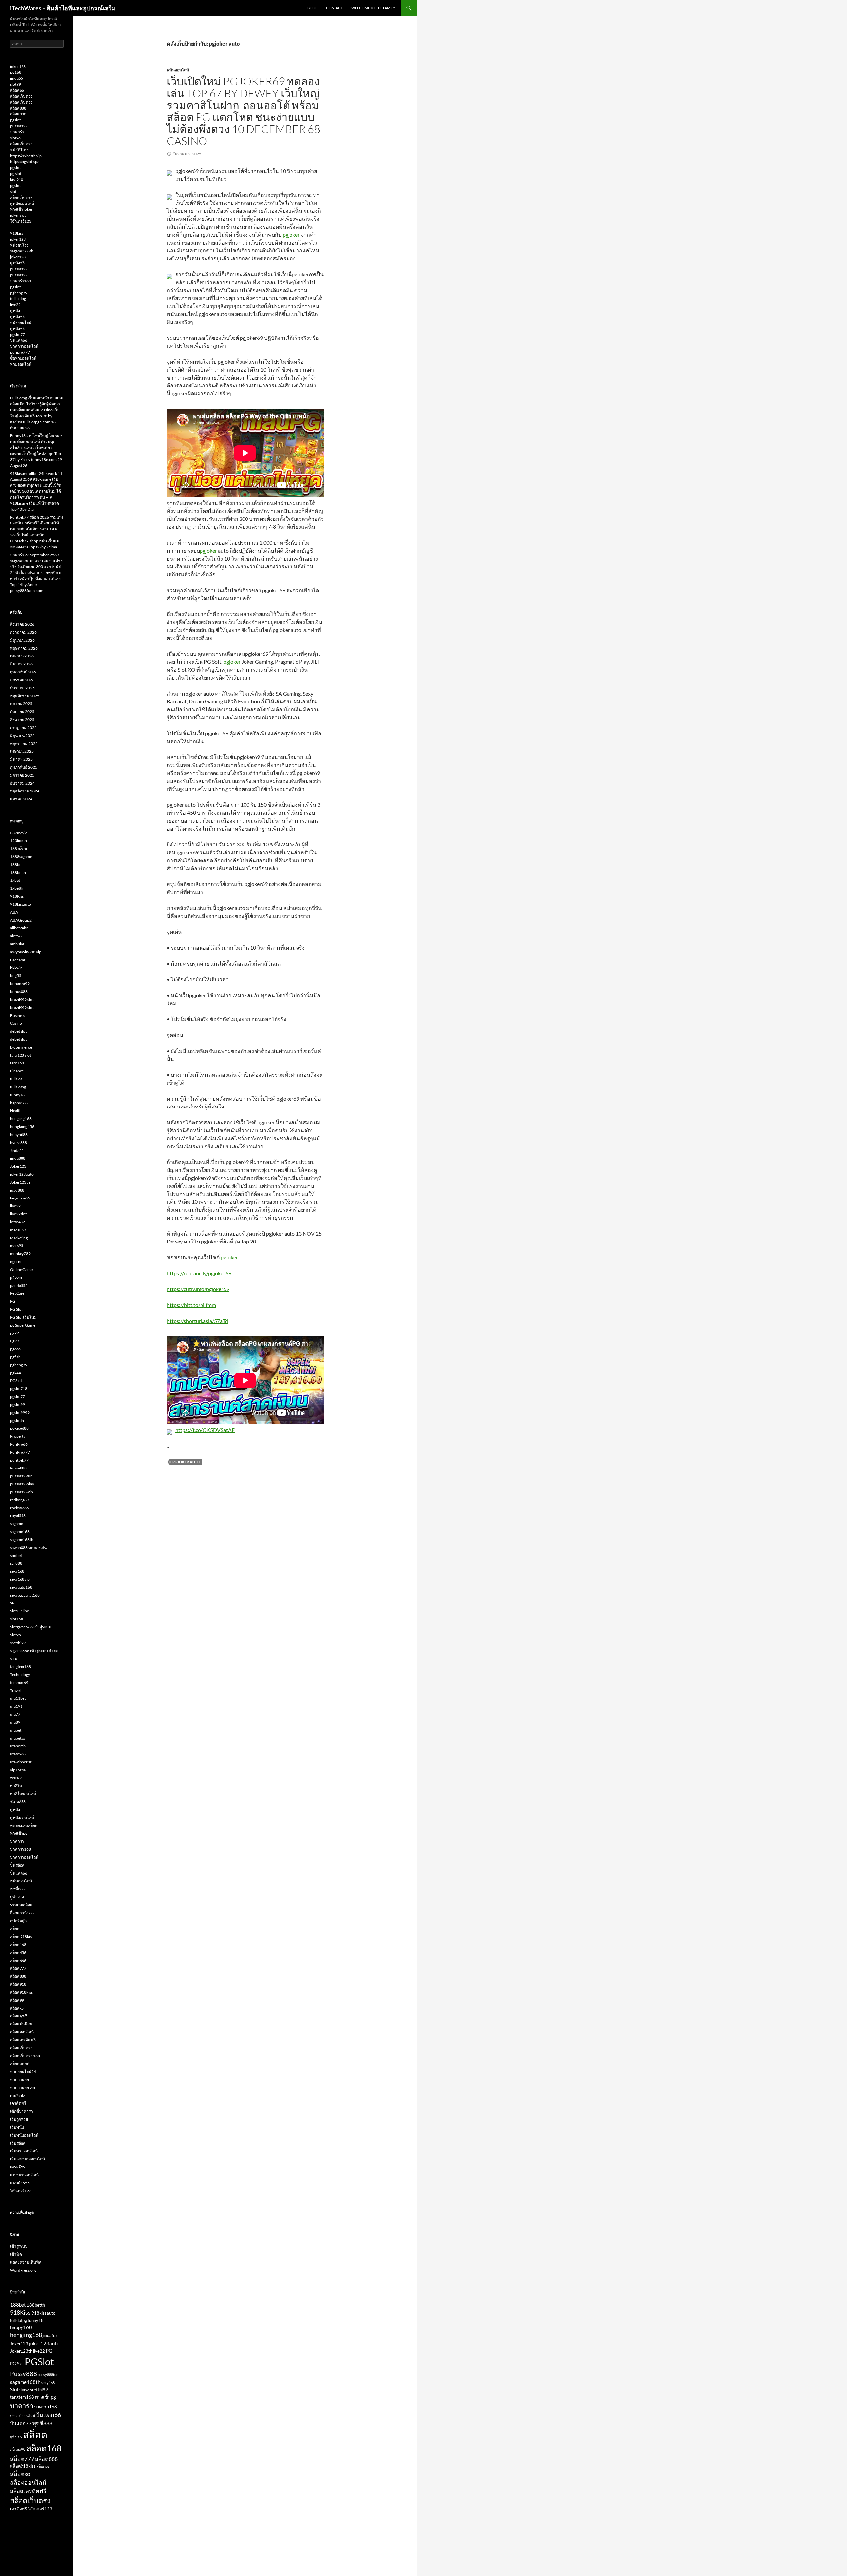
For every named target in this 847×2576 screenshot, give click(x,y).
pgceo (15, 1349)
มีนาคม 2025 (21, 759)
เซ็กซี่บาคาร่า (22, 2111)
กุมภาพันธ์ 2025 (24, 767)
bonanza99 (20, 984)
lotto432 (18, 1222)
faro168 (17, 1063)
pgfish (15, 1357)
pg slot (16, 174)
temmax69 (19, 1682)
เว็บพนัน (17, 2127)
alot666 (17, 936)
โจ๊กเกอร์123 (21, 221)
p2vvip (16, 1277)
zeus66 (16, 1778)
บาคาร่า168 (21, 281)
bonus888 (19, 992)
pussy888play (22, 1484)
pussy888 (18, 126)
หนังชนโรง (19, 245)
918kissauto (21, 904)
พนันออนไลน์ (178, 70)
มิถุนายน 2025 (22, 735)
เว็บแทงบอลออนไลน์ (27, 2159)
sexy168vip (20, 1579)
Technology (20, 1674)
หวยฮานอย (20, 2079)
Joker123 (18, 1166)
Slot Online (20, 1611)
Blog (312, 8)
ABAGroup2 (21, 920)
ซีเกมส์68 (18, 1802)
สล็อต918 (18, 1984)
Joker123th (20, 1182)
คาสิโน (16, 1786)
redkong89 (20, 1500)
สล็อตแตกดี (20, 2064)
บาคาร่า (17, 132)
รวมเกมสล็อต (21, 1905)
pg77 (14, 1333)
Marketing (19, 1238)
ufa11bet (18, 1698)
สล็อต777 (18, 1968)
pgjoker (291, 234)
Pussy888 (18, 1468)
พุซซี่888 (17, 1889)
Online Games (22, 1269)
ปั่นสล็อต (17, 1865)
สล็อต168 (18, 1944)
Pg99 (14, 1341)
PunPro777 (20, 1452)
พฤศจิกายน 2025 (25, 696)
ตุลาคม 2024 (21, 799)
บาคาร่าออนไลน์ (24, 346)
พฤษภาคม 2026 (24, 648)
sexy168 (17, 1571)
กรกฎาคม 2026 (23, 632)
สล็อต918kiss (21, 1992)
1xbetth (17, 888)
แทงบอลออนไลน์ (24, 2175)
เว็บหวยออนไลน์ (24, 2151)
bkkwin (16, 968)
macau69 (18, 1230)
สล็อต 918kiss (22, 1937)
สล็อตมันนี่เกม (22, 2024)
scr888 (16, 1563)
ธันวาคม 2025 (22, 688)
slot (13, 191)
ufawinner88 (21, 1762)
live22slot (18, 1214)
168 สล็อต (19, 849)
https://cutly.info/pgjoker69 (198, 1289)
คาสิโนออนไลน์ (23, 1794)
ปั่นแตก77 (21, 2423)
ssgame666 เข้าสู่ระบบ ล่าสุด (34, 1651)
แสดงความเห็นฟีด (26, 2262)
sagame (16, 1524)
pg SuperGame (23, 1325)
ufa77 (15, 1714)
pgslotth (17, 1420)
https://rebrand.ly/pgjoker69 (199, 1273)
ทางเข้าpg (19, 1833)
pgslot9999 (20, 1412)
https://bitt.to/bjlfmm (191, 1305)
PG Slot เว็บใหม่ (23, 1317)
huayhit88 (19, 1134)
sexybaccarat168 (25, 1595)
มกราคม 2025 (22, 775)
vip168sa (18, 1770)
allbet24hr (19, 928)
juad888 (17, 1190)
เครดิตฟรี (18, 2103)
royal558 (18, 1516)
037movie (19, 833)
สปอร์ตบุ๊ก (18, 1921)
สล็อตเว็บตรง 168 (25, 2056)
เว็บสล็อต (18, 2143)
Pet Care (17, 1293)
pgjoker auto (186, 1462)
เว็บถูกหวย (19, 2119)
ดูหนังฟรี (17, 263)
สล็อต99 (17, 2000)
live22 (15, 305)
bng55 (16, 976)
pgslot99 (18, 1404)
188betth (18, 872)
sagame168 (20, 1532)
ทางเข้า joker (21, 209)
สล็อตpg (43, 2466)
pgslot (15, 120)
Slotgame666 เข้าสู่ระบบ (31, 1627)
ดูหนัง (15, 311)
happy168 (19, 1103)
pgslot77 (18, 334)
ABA (14, 912)
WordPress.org (23, 2270)
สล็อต (15, 1929)
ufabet (16, 1730)
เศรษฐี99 (18, 2167)
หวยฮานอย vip (22, 2087)
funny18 (17, 1095)
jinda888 (18, 1158)
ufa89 (15, 1722)
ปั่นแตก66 (19, 340)
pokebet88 (19, 1428)
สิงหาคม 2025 (22, 720)
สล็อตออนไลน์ (22, 2032)
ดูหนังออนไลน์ (22, 203)
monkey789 (20, 1254)
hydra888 (19, 1142)
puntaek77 (19, 1460)
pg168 (16, 72)
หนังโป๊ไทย (19, 150)
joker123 (18, 66)
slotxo (15, 138)
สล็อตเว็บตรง (21, 96)
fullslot (16, 1079)
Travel (15, 1690)
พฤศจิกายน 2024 (25, 791)
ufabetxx (18, 1738)
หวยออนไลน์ (21, 364)
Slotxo (15, 1635)
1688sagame (21, 857)
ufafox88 (18, 1754)
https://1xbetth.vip (26, 156)
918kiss (17, 233)
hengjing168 (21, 1119)
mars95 (17, 1246)
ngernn (16, 1262)
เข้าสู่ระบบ (19, 2246)
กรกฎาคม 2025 (23, 727)
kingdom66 (20, 1198)
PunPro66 (19, 1444)
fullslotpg (18, 299)
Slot (13, 1603)
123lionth (19, 841)
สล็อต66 (17, 90)
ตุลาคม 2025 (21, 704)
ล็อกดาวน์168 (22, 1913)
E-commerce (21, 1047)
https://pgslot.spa (25, 162)
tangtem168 (21, 1667)
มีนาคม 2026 (21, 664)
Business (18, 1015)
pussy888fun (21, 1476)
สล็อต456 (18, 1952)
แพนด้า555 (20, 2183)
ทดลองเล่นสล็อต (24, 1825)
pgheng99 (19, 293)
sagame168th (22, 251)
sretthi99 (18, 1643)
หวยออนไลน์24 (23, 2072)
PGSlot (16, 1381)
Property (18, 1436)
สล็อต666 (18, 1960)
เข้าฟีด (16, 2254)
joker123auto (22, 1174)
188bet (16, 864)
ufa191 (16, 1706)
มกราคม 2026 (22, 680)
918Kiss (17, 896)
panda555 (19, 1285)
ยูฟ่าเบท (17, 1897)
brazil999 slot (22, 999)
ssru (14, 1659)
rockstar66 (20, 1508)
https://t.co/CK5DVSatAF (205, 1430)
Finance (17, 1071)
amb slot (17, 944)
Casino (16, 1023)
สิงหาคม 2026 (22, 624)
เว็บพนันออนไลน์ (24, 2135)
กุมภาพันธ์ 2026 (24, 672)
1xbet (15, 880)
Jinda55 (17, 1150)
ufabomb (18, 1746)
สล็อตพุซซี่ (19, 2016)
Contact (334, 8)
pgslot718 (19, 1389)
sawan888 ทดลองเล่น (28, 1547)
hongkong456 (22, 1127)
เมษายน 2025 (22, 751)
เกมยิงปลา (19, 2095)
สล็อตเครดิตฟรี (23, 2040)
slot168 (17, 1619)
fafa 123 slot (21, 1055)
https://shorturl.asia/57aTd (197, 1321)
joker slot (18, 215)
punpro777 (20, 352)
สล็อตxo (17, 2008)
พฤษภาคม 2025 (24, 743)
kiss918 (17, 180)
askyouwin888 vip (26, 952)
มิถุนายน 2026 (22, 640)
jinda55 (17, 78)
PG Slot (16, 1309)
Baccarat (18, 960)
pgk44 (15, 1373)
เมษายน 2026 (22, 656)
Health (16, 1111)
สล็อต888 (18, 108)
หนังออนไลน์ (21, 322)
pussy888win (22, 1492)
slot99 (15, 84)
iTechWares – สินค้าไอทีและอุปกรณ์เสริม (63, 8)
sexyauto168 (21, 1587)
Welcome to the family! (374, 8)
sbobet (16, 1555)
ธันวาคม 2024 (22, 783)
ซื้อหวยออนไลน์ (23, 358)
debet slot (18, 1031)
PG (13, 1301)
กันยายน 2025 (22, 712)
